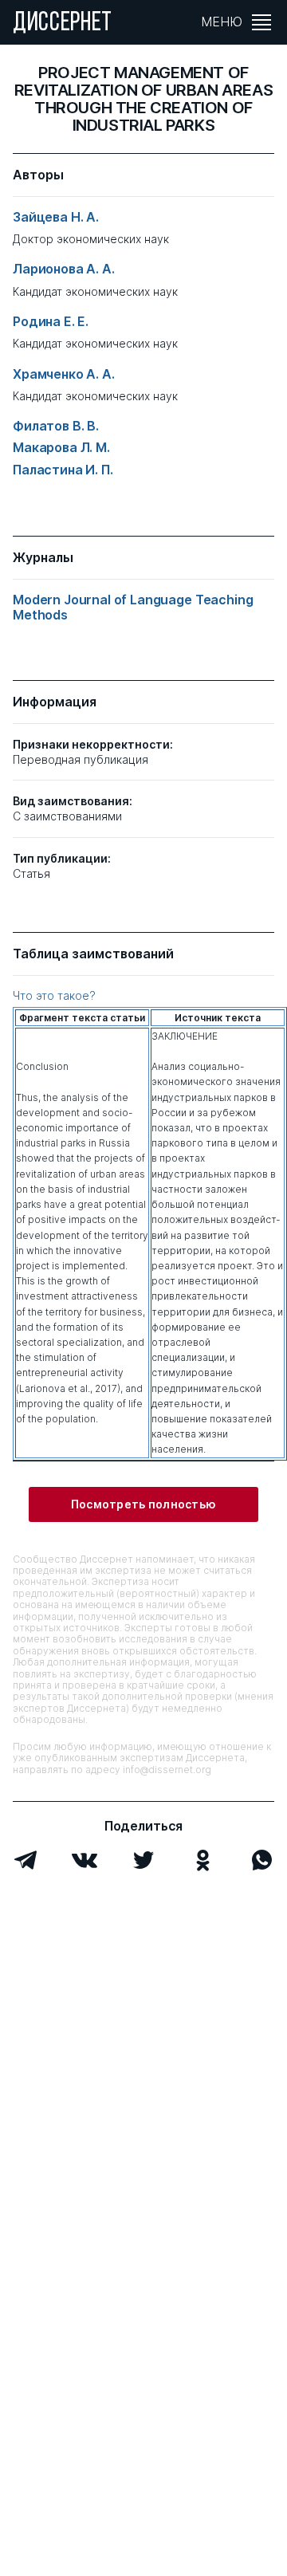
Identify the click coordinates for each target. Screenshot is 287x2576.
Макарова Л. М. (61, 448)
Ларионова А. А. (64, 269)
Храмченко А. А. (64, 374)
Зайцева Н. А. (56, 217)
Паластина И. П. (63, 470)
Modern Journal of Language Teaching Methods (133, 608)
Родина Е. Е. (51, 322)
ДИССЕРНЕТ (63, 24)
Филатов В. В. (56, 426)
